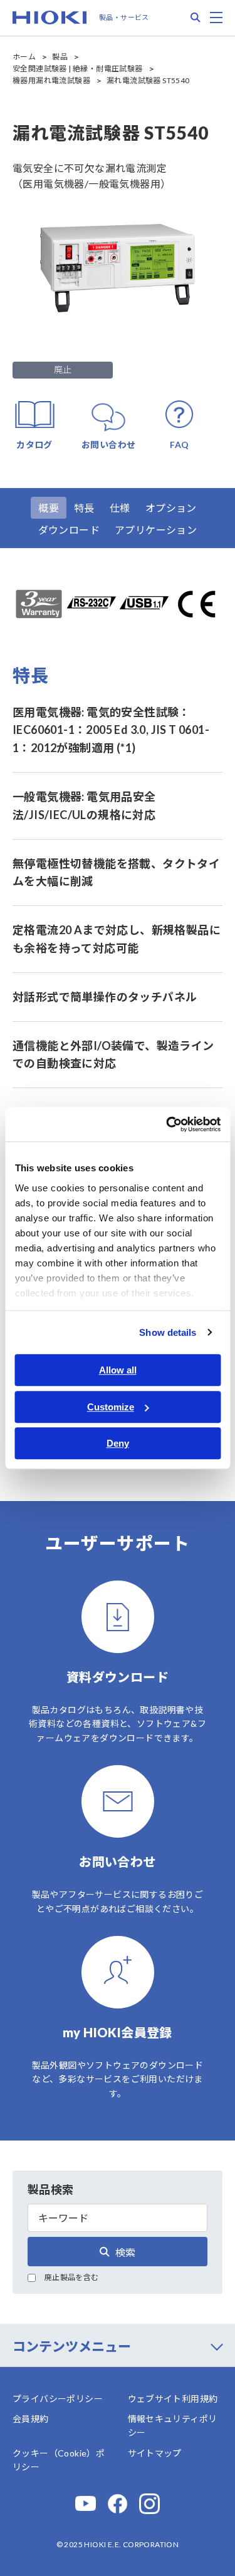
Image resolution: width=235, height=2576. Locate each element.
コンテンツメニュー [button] (72, 2346)
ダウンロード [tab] (69, 530)
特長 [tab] (84, 508)
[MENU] (216, 18)
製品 (60, 57)
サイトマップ (155, 2453)
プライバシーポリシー (58, 2399)
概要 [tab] (49, 508)
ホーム (24, 57)
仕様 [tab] (120, 508)
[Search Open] (196, 18)
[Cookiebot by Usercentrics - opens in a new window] (167, 1124)
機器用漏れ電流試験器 (51, 80)
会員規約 (31, 2419)
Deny (118, 1443)
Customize (111, 1407)
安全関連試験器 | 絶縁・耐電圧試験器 (78, 69)
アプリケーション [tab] (156, 530)
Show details (168, 1332)
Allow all (118, 1370)
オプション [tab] (171, 508)
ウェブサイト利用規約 (173, 2399)
